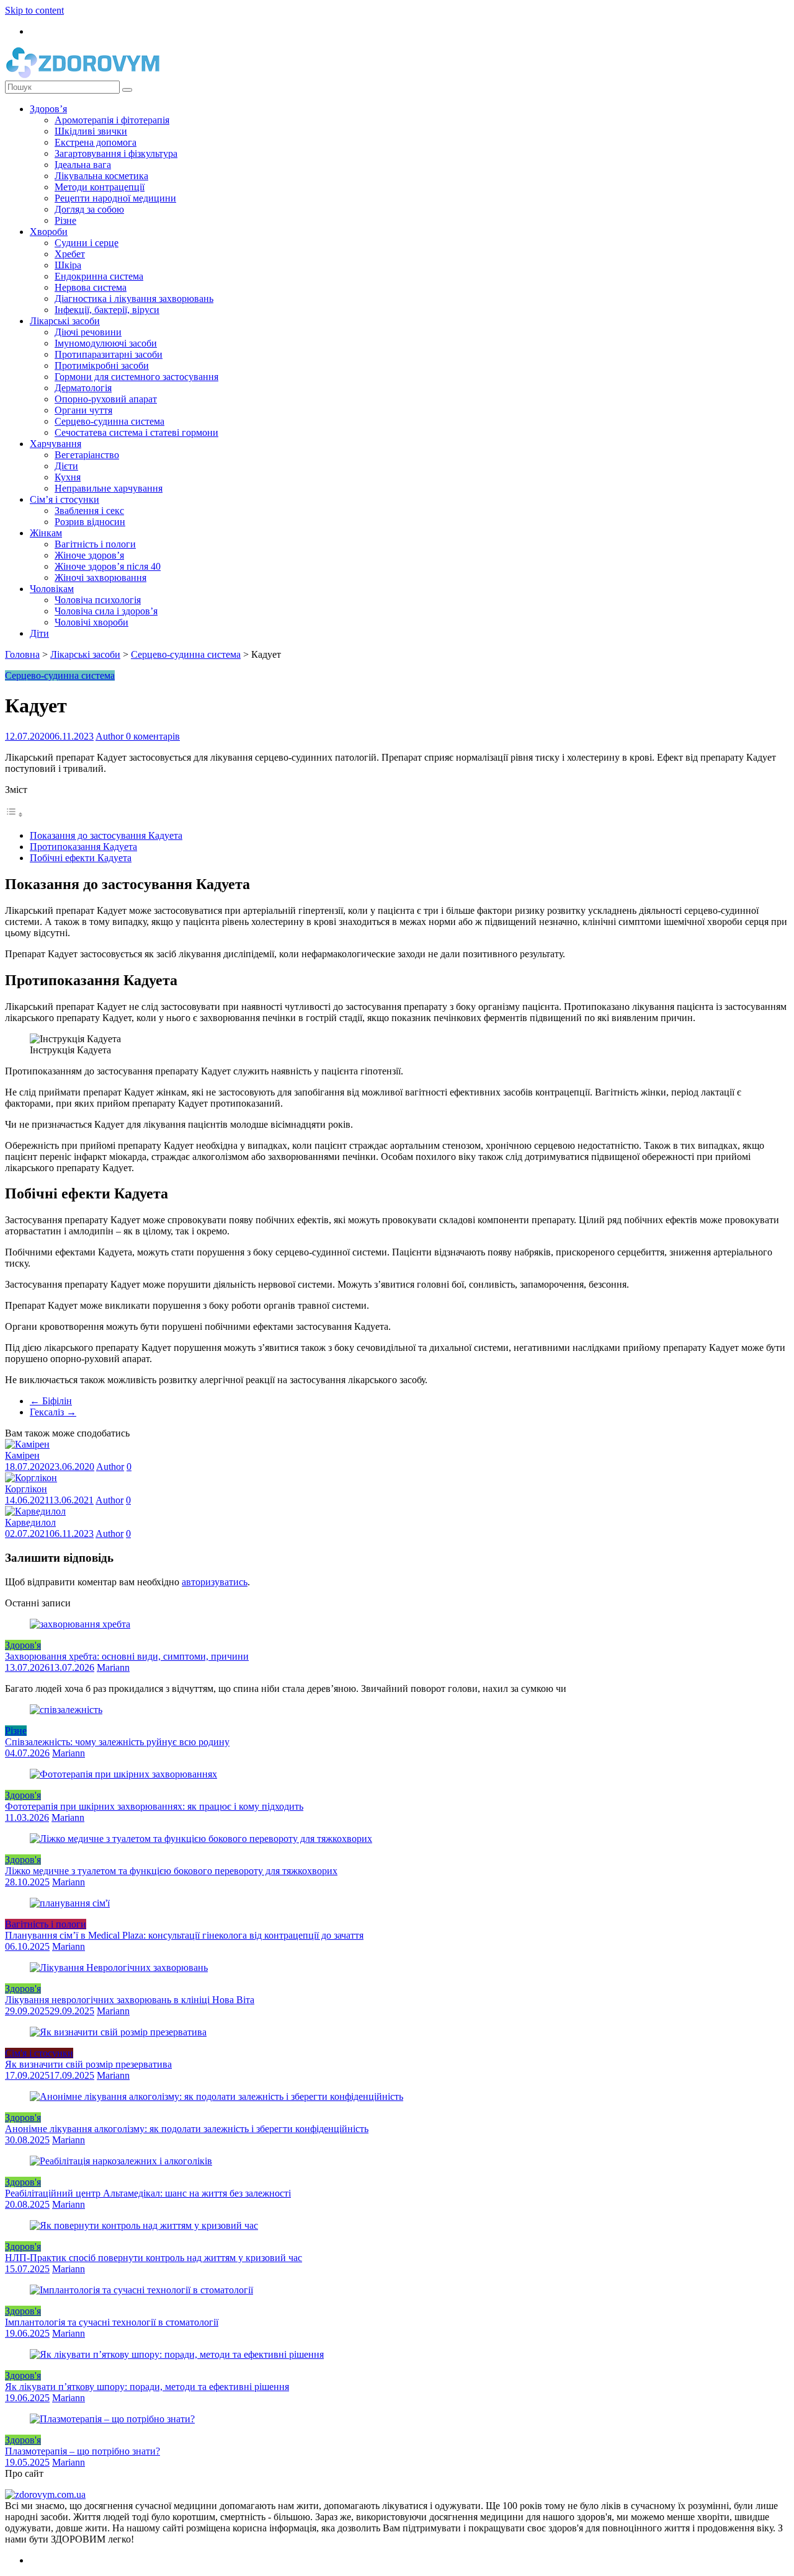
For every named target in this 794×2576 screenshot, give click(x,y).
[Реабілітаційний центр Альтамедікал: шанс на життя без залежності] (121, 2161)
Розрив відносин (90, 522)
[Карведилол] (35, 1511)
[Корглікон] (31, 1478)
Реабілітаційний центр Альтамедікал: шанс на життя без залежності (148, 2193)
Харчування (56, 444)
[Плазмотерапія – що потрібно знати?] (112, 2419)
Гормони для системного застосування (136, 377)
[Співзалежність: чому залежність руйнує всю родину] (66, 1710)
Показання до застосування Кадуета (106, 835)
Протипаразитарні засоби (109, 354)
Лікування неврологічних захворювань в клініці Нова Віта (130, 2000)
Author (111, 736)
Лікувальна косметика (101, 176)
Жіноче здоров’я (89, 555)
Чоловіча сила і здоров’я (106, 611)
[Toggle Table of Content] (14, 814)
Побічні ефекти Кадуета (81, 858)
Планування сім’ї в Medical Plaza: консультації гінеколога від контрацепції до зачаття (184, 1935)
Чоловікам (52, 589)
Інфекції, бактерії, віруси (107, 310)
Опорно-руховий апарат (106, 399)
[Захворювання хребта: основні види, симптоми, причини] (80, 1624)
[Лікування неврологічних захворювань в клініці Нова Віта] (119, 1967)
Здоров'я (23, 1645)
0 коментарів (153, 736)
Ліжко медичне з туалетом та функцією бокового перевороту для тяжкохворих (171, 1871)
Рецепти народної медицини (115, 198)
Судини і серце (87, 243)
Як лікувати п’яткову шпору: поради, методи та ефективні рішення (147, 2387)
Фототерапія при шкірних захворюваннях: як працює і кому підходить (154, 1806)
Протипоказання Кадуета (83, 847)
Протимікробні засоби (102, 365)
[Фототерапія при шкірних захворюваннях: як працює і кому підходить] (123, 1774)
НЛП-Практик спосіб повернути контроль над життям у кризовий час (154, 2258)
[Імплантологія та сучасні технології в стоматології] (141, 2290)
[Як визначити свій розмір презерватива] (118, 2032)
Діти (39, 633)
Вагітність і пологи (95, 544)
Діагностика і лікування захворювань (134, 299)
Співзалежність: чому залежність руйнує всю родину (117, 1742)
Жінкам (46, 533)
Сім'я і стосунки (39, 2053)
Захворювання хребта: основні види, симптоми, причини (127, 1656)
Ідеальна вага (83, 165)
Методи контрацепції (100, 187)
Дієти (66, 466)
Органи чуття (83, 410)
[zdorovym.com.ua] (45, 2494)
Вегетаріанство (87, 455)
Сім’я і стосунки (65, 499)
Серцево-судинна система (109, 421)
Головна (22, 654)
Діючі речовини (88, 332)
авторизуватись (215, 1582)
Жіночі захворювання (100, 578)
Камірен (22, 1455)
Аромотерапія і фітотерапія (112, 120)
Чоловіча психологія (98, 600)
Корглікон (26, 1489)
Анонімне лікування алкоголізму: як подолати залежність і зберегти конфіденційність (187, 2129)
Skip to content (34, 10)
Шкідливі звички (91, 131)
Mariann (113, 1667)
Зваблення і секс (89, 511)
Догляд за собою (89, 209)
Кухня (68, 477)
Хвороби (49, 232)
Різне (65, 220)
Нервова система (91, 287)
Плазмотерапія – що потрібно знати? (83, 2451)
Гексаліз (53, 1412)
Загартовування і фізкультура (116, 153)
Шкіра (68, 265)
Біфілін (51, 1401)
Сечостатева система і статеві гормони (136, 432)
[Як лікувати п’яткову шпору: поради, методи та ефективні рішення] (177, 2354)
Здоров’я (48, 109)
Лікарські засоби (65, 321)
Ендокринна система (99, 276)
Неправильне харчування (109, 488)
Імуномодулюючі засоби (106, 343)
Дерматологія (83, 388)
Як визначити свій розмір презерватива (88, 2064)
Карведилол (30, 1522)
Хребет (70, 254)
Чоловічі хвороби (91, 622)
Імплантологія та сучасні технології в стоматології (112, 2322)
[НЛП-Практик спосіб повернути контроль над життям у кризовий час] (144, 2225)
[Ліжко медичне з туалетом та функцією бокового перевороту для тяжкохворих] (201, 1839)
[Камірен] (27, 1444)
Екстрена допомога (96, 142)
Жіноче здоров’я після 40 (108, 566)
